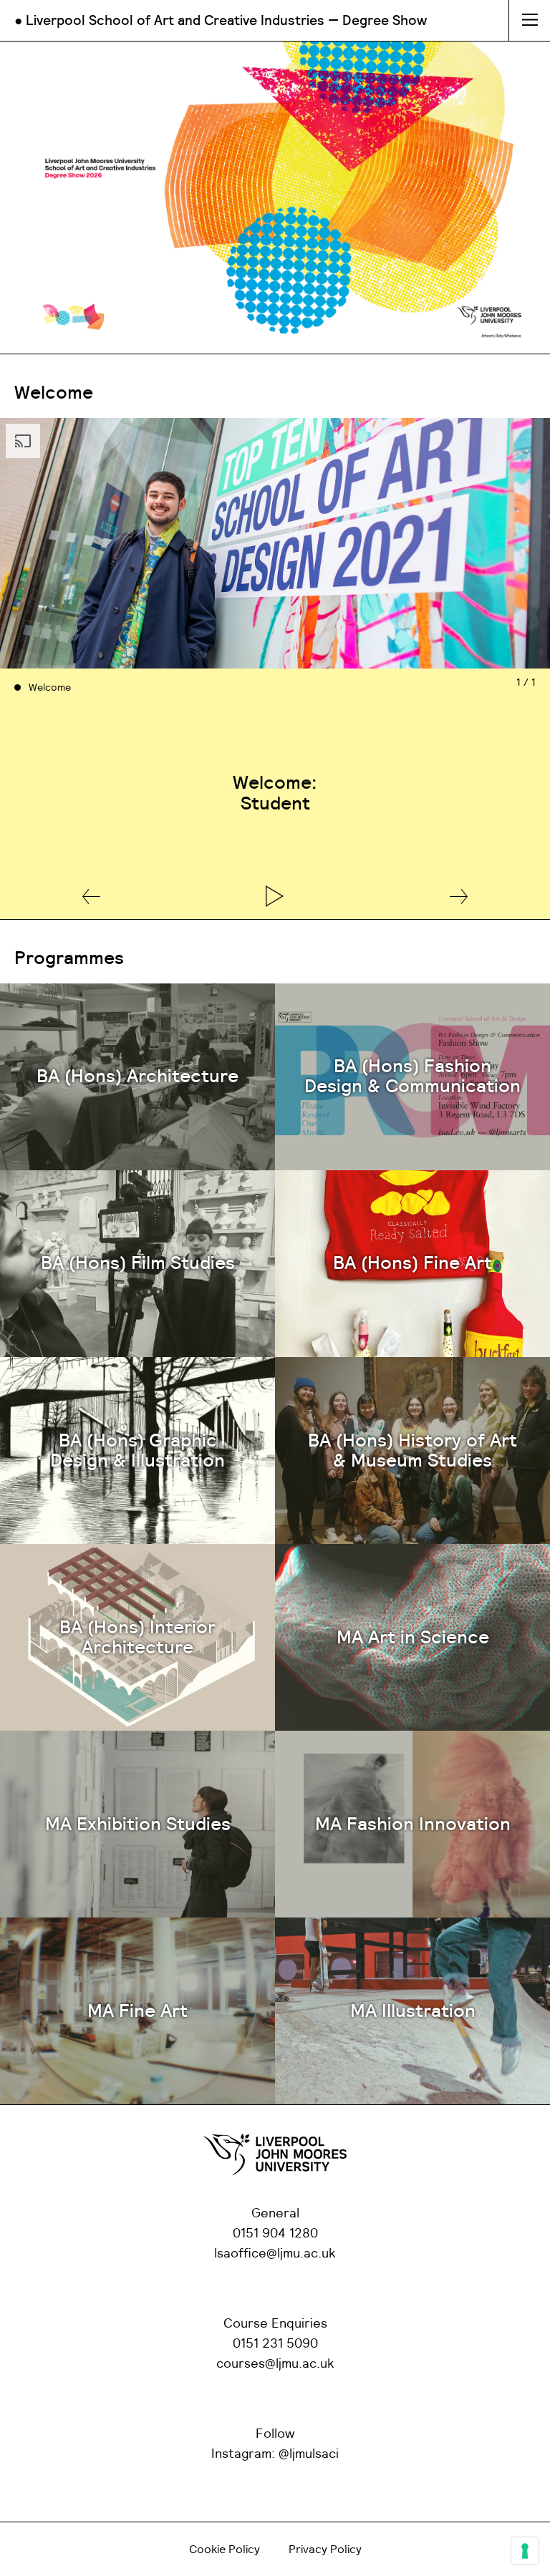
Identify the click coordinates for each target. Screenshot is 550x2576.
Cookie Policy (225, 2550)
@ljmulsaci (309, 2454)
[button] (91, 898)
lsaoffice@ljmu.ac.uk (275, 2254)
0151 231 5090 (275, 2344)
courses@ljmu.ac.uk (275, 2364)
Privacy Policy (325, 2550)
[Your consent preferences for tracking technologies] (525, 2551)
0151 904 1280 (275, 2234)
